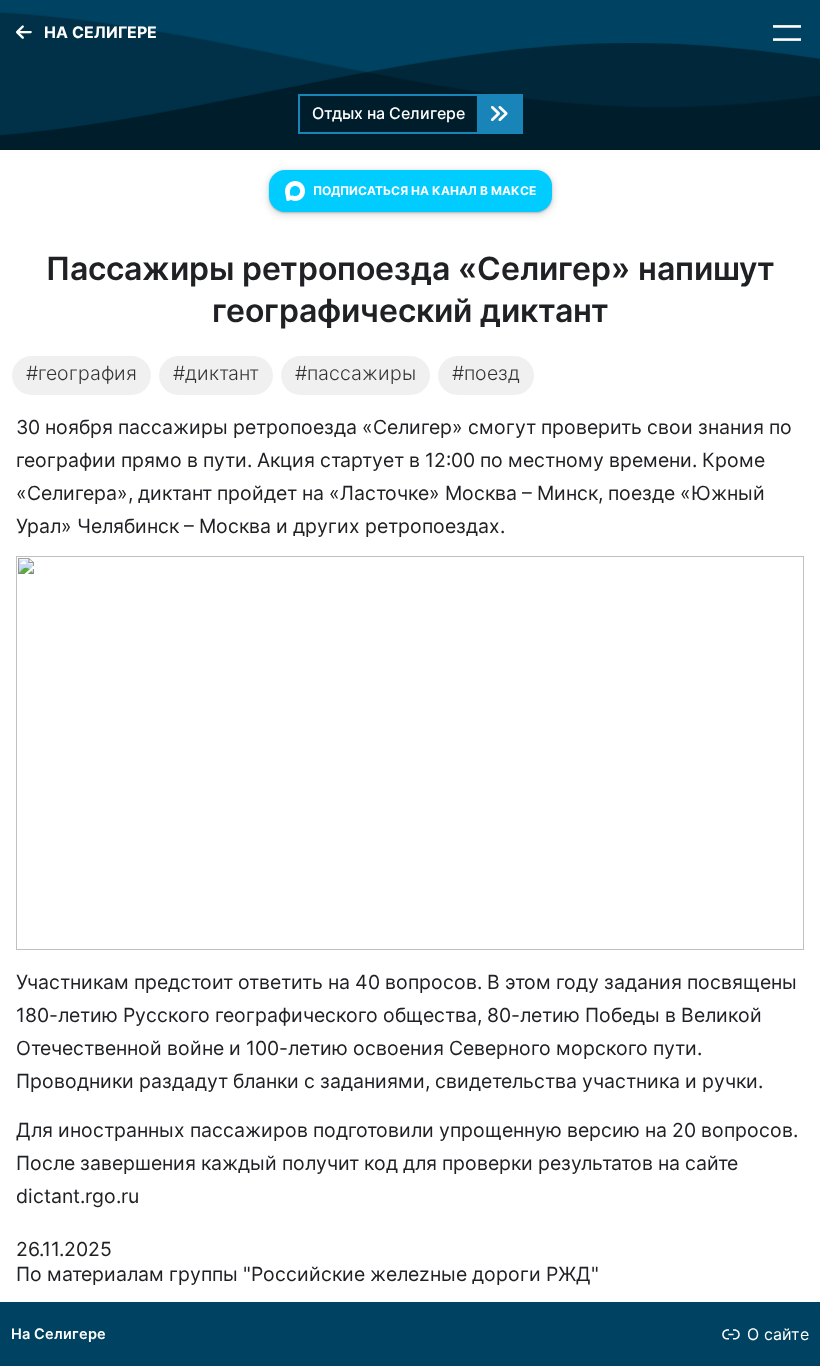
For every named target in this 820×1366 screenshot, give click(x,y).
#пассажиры (355, 373)
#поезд (486, 373)
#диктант (216, 373)
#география (81, 373)
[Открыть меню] (787, 33)
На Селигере (58, 1334)
